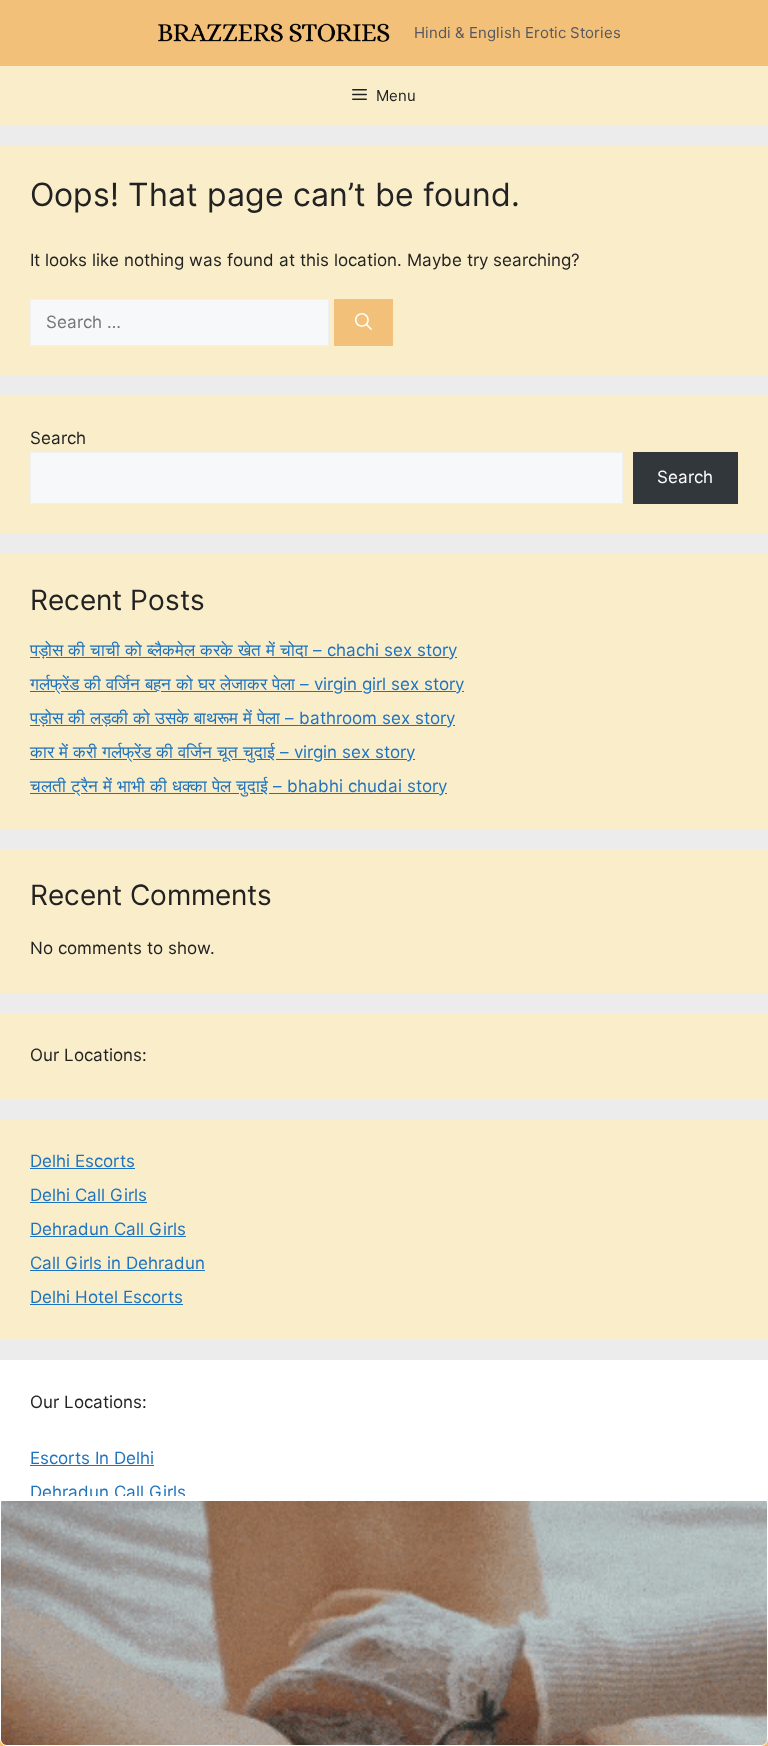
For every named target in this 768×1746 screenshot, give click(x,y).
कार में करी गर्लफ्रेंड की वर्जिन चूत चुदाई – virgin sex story (222, 752)
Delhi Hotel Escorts (106, 1297)
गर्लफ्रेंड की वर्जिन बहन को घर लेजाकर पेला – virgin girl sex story (247, 684)
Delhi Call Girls (88, 1195)
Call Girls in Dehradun (117, 1263)
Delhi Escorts (82, 1161)
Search (58, 438)
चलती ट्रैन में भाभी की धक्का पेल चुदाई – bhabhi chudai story (238, 786)
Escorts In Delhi (92, 1458)
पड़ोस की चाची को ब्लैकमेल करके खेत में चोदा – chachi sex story (243, 650)
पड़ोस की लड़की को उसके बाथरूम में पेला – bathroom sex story (242, 718)
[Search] (363, 323)
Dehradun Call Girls (108, 1229)
